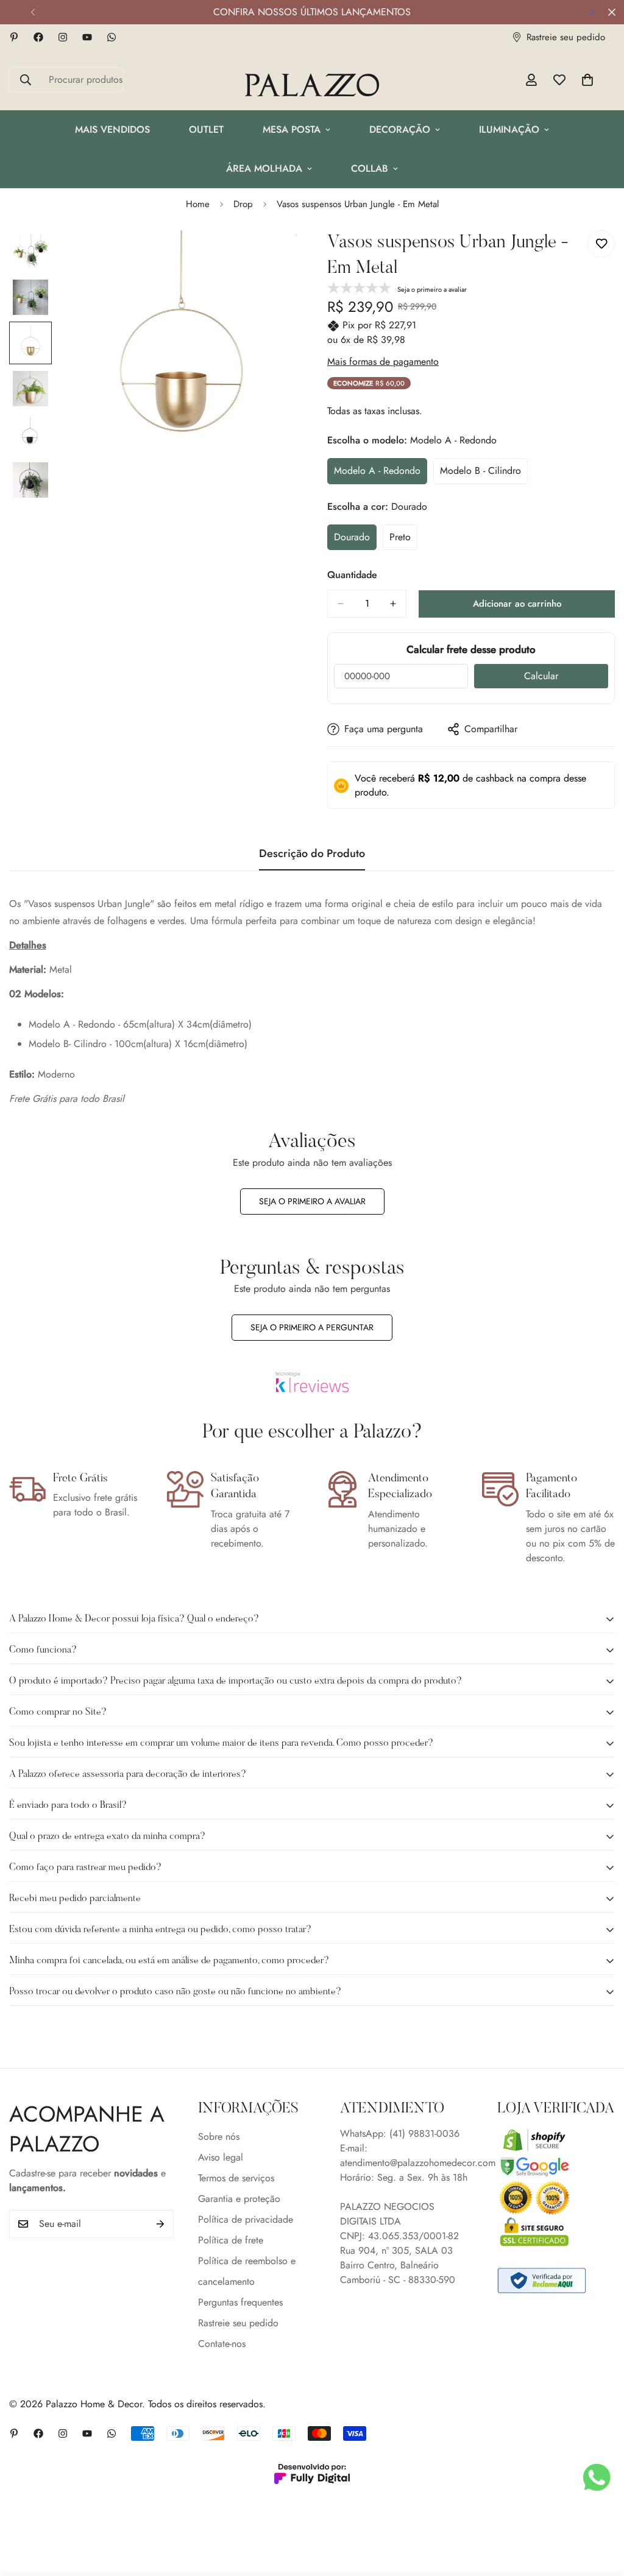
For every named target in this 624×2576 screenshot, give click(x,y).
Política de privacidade (246, 2219)
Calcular (541, 676)
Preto (403, 540)
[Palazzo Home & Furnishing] (312, 86)
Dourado (355, 540)
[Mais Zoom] (271, 256)
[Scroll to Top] (600, 2510)
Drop (243, 204)
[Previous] (33, 12)
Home (198, 204)
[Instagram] (63, 37)
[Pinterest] (14, 37)
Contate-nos (222, 2344)
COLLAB (370, 168)
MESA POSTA (292, 129)
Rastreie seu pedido (238, 2323)
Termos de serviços (236, 2178)
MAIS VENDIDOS (112, 129)
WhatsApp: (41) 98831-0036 (400, 2133)
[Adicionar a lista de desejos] (601, 244)
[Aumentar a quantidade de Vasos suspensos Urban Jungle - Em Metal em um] (393, 604)
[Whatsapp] (112, 37)
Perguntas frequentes (240, 2302)
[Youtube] (87, 37)
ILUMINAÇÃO (509, 129)
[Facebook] (38, 37)
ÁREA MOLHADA (264, 168)
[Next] (591, 12)
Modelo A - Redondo (380, 474)
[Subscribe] (160, 2224)
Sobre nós (219, 2137)
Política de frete (231, 2240)
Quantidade (352, 575)
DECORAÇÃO (400, 129)
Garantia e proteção (239, 2199)
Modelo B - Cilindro (484, 474)
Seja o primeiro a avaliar (312, 1201)
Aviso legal (221, 2157)
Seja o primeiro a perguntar (312, 1327)
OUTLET (206, 129)
